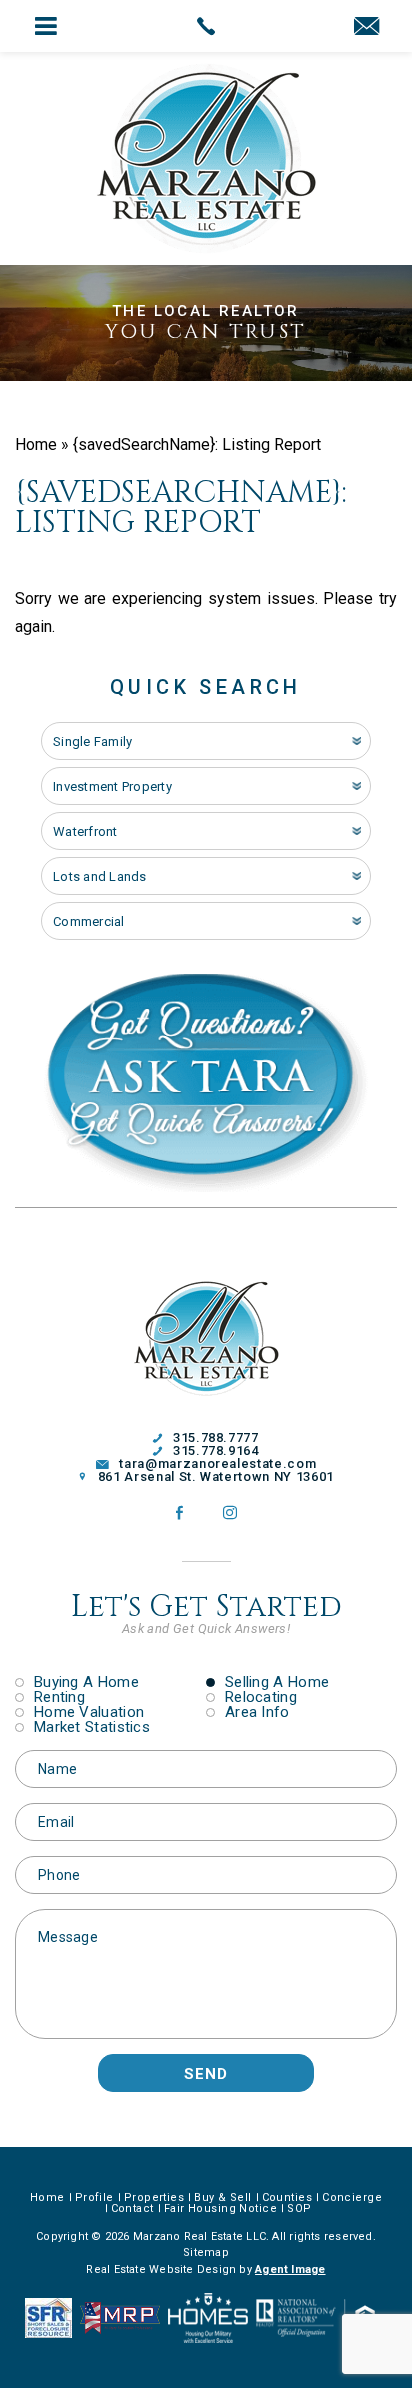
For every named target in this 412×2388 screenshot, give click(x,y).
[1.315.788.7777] (205, 26)
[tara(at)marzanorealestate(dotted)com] (366, 27)
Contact (132, 2208)
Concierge (352, 2197)
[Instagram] (230, 1512)
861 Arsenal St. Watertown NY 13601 (216, 1476)
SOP (299, 2208)
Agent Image (290, 2269)
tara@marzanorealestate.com (217, 1463)
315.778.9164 (215, 1450)
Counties (287, 2197)
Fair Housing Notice (220, 2208)
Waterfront (85, 831)
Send (206, 2074)
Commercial (89, 921)
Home (47, 2197)
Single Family (92, 741)
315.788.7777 (215, 1437)
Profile (94, 2197)
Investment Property (112, 786)
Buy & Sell (222, 2197)
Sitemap (206, 2252)
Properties (154, 2197)
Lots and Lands (100, 876)
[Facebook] (179, 1512)
